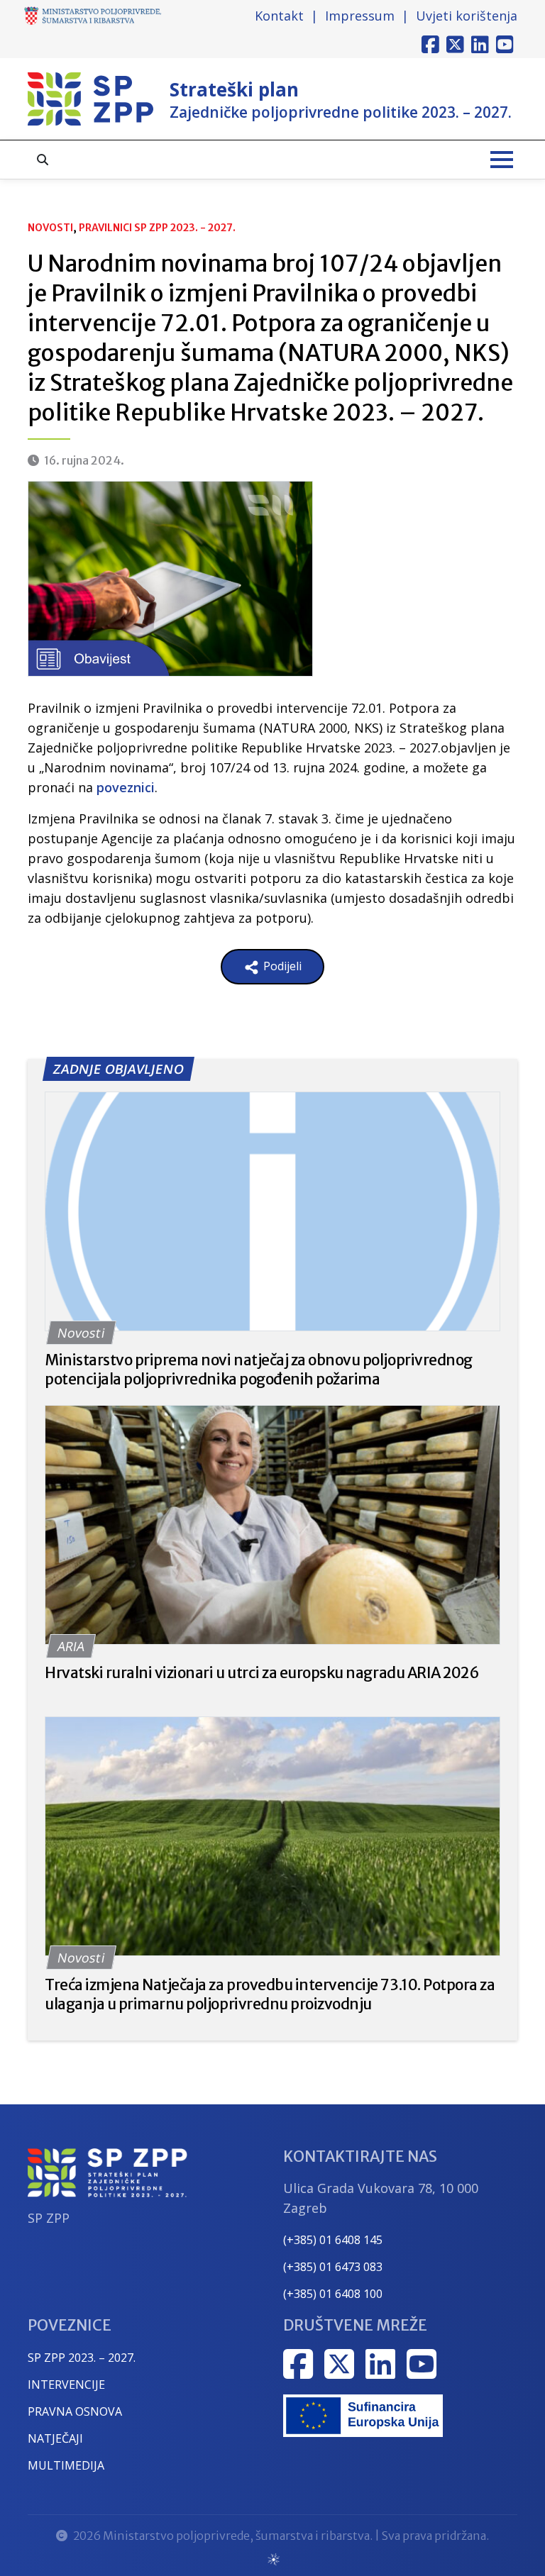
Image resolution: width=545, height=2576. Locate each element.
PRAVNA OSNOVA (75, 2411)
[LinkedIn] (480, 45)
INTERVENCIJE (66, 2385)
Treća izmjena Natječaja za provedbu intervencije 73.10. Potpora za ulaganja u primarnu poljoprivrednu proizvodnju (270, 1994)
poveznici (126, 787)
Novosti (50, 228)
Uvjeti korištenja (467, 16)
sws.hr (273, 2559)
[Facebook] (430, 45)
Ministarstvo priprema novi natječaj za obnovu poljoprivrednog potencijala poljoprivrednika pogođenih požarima (259, 1370)
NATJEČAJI (55, 2438)
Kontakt (279, 16)
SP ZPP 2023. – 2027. (82, 2358)
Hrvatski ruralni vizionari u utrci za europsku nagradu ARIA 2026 (262, 1673)
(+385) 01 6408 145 (333, 2240)
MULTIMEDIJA (66, 2465)
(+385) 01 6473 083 (333, 2267)
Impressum (360, 16)
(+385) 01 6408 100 (333, 2294)
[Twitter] (455, 45)
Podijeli (281, 966)
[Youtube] (505, 45)
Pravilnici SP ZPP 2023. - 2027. (157, 228)
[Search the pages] (43, 160)
